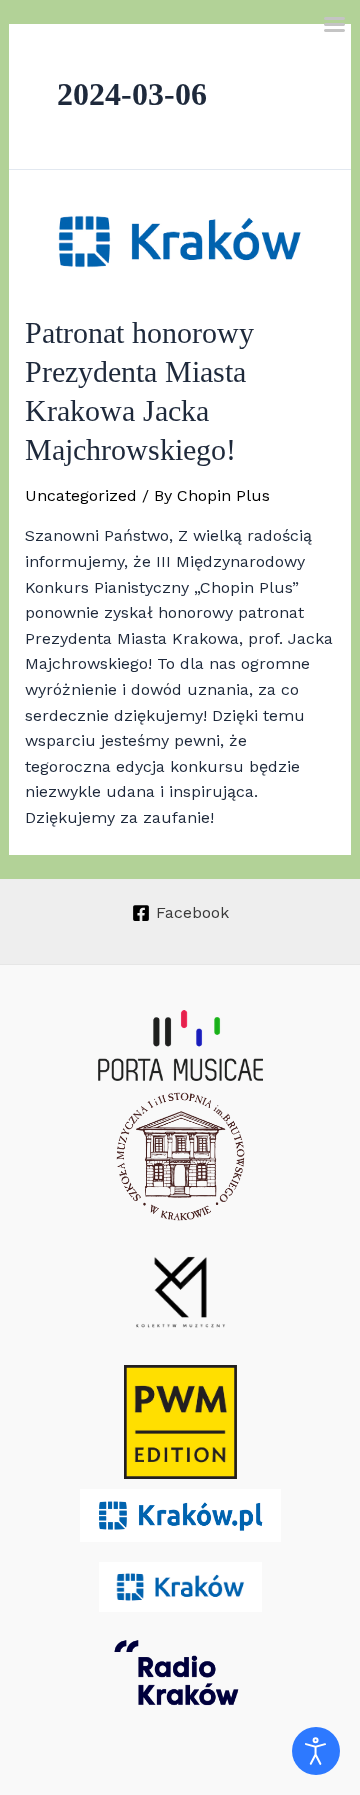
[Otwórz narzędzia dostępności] (316, 1751)
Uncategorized (81, 495)
